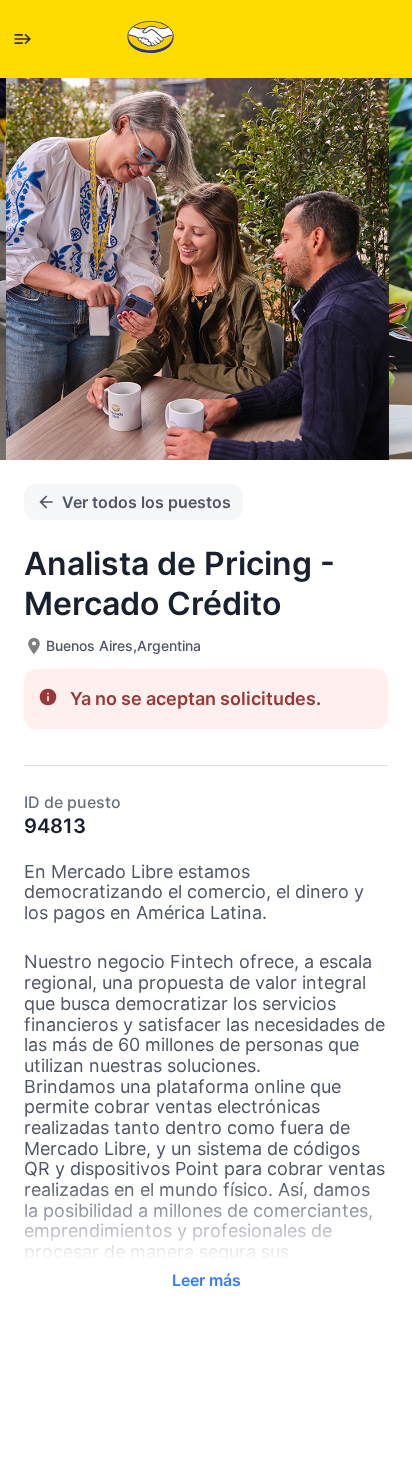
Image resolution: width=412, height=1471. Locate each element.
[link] (150, 38)
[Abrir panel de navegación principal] (22, 39)
